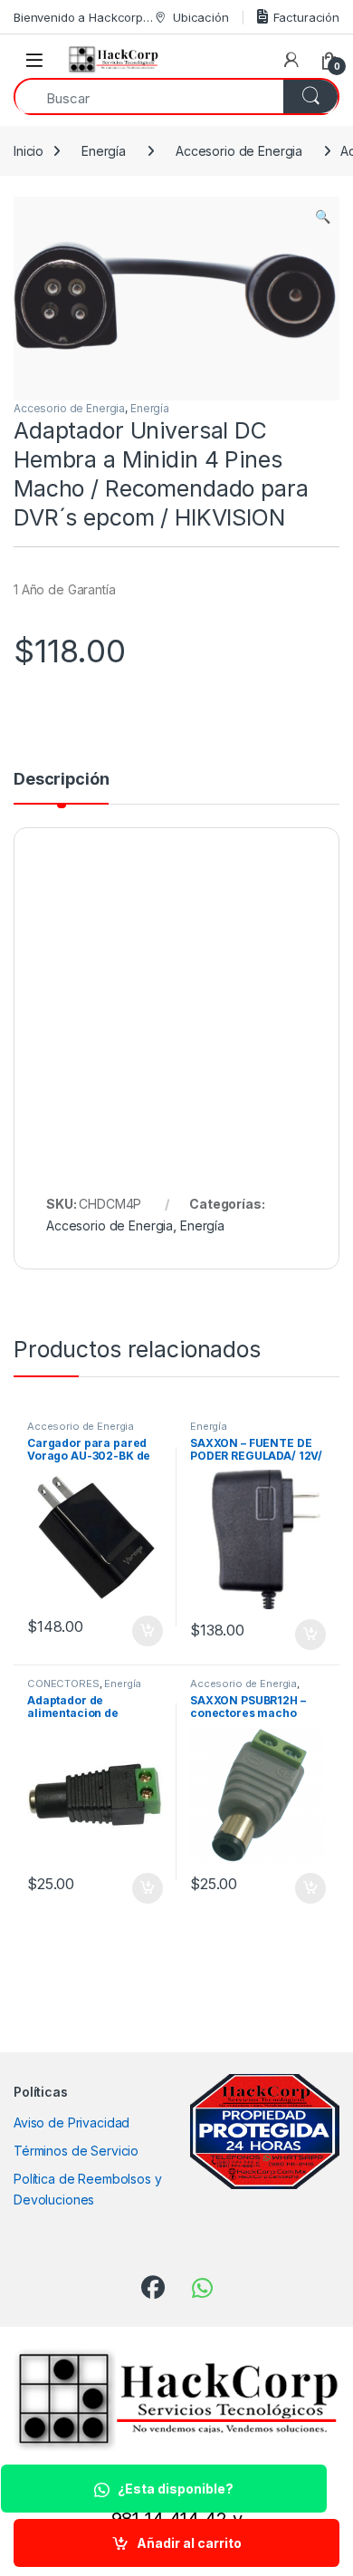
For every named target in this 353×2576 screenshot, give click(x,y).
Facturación (306, 17)
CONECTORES (63, 1684)
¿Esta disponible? (176, 2489)
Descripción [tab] (61, 780)
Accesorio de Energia (239, 151)
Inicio (29, 151)
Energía (104, 151)
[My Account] (291, 60)
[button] (323, 217)
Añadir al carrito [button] (144, 1631)
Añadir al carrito (189, 2543)
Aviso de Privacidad (72, 2123)
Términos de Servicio (76, 2151)
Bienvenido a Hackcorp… (83, 17)
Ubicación (201, 17)
